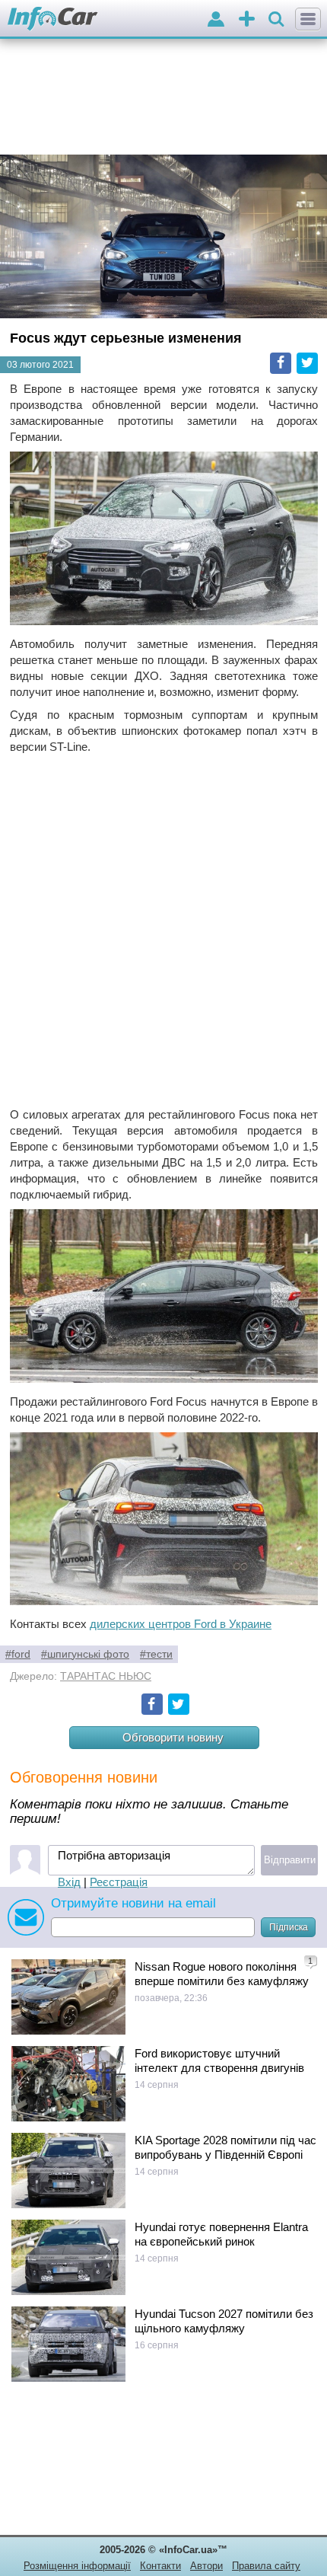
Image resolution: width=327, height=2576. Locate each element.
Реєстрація (119, 1882)
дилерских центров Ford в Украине (181, 1624)
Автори (206, 2566)
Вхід (69, 1882)
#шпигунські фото (85, 1654)
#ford (18, 1654)
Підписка (289, 1927)
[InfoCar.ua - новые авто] (53, 19)
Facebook (281, 363)
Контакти (160, 2566)
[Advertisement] (163, 930)
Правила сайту (266, 2566)
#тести (156, 1654)
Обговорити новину (173, 1737)
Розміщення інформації (77, 2566)
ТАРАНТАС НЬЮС (106, 1676)
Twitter (307, 363)
